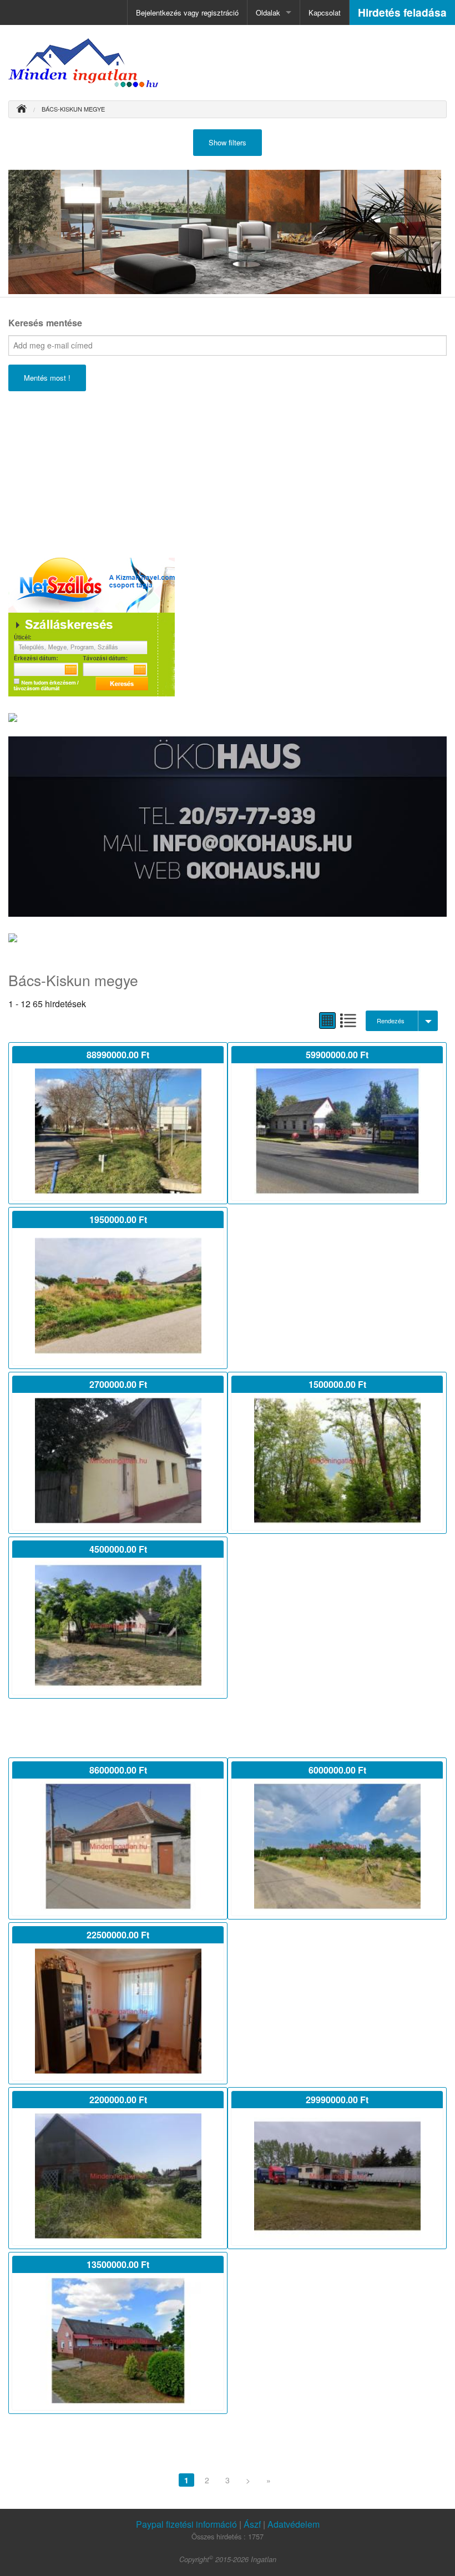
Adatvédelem (294, 2524)
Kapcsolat (325, 12)
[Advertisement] (92, 472)
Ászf (252, 2524)
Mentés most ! (47, 378)
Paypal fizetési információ (188, 2524)
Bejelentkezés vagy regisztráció (187, 12)
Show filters (228, 142)
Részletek (118, 1133)
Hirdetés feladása (402, 12)
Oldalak (268, 12)
